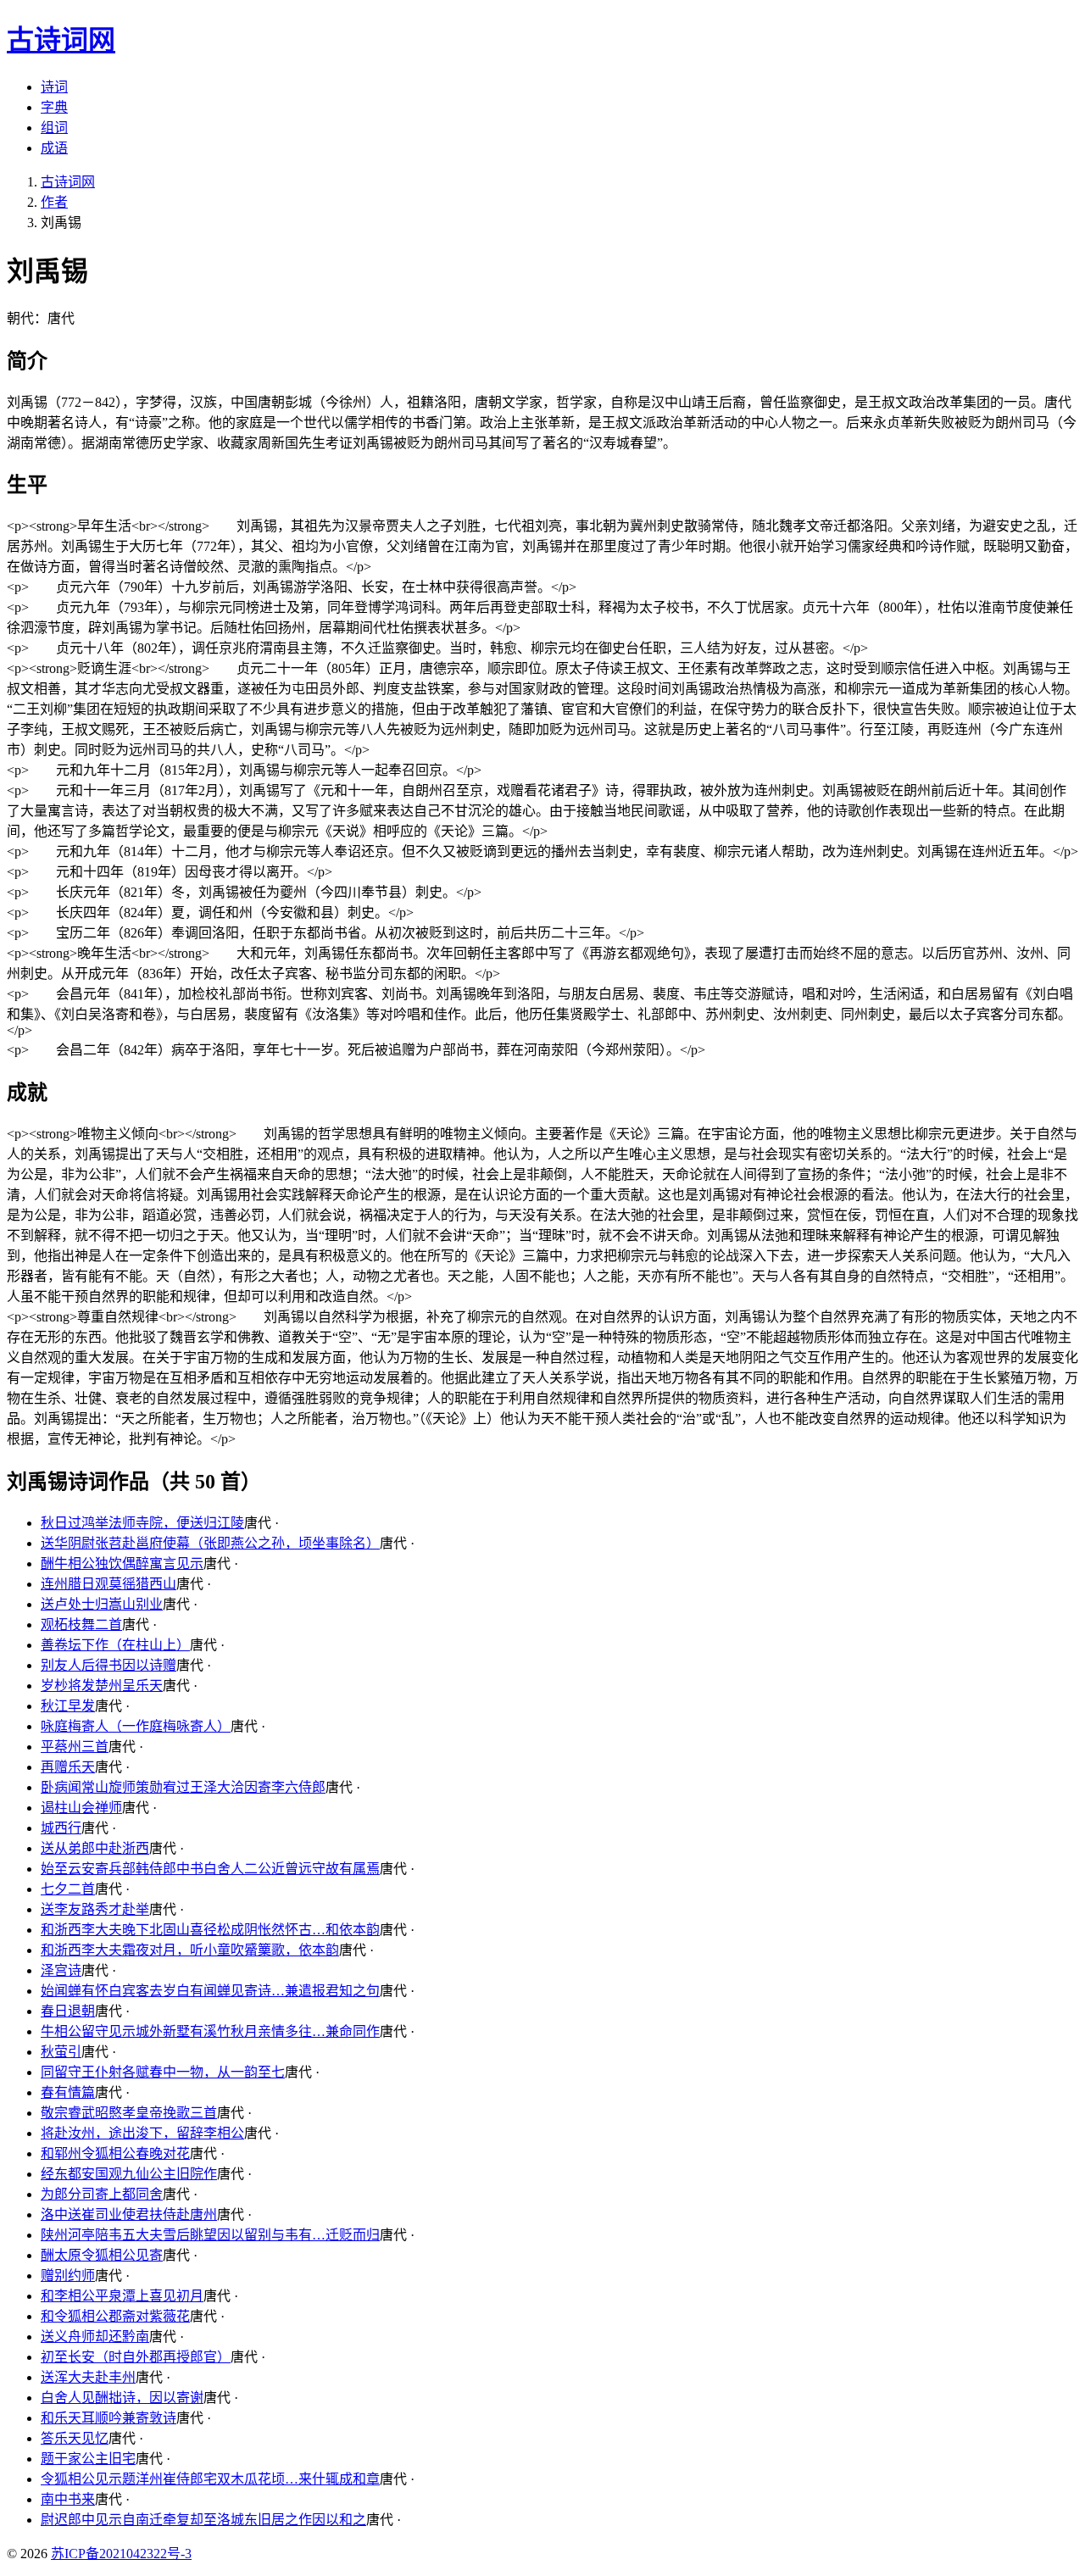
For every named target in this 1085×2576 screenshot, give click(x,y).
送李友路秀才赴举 (95, 1909)
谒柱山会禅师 (81, 1808)
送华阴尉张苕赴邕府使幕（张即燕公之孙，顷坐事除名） (210, 1543)
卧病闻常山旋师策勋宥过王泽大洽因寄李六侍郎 (183, 1787)
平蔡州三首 (75, 1747)
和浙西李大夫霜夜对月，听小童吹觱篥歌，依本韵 (190, 1950)
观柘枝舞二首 (81, 1625)
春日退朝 (68, 2011)
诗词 (54, 87)
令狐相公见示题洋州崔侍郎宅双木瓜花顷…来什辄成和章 (210, 2479)
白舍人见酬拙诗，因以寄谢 (122, 2398)
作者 (54, 202)
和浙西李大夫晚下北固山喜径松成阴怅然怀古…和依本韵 (210, 1930)
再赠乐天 (68, 1767)
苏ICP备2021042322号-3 (121, 2554)
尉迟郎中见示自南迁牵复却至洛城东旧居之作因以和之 (203, 2520)
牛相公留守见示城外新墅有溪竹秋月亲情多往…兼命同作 (210, 2031)
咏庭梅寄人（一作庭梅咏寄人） (136, 1726)
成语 (54, 148)
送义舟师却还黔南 (95, 2337)
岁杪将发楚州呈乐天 (102, 1686)
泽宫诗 (61, 1970)
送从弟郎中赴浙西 (95, 1848)
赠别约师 (68, 2276)
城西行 (61, 1828)
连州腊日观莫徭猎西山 (108, 1584)
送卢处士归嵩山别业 (102, 1604)
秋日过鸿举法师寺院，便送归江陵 (142, 1523)
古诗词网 (68, 182)
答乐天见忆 (75, 2438)
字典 (54, 107)
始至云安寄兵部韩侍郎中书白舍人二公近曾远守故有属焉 (210, 1869)
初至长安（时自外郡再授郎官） (136, 2357)
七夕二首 (68, 1889)
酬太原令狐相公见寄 (102, 2255)
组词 (54, 128)
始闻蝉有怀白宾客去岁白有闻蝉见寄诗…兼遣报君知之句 (210, 1991)
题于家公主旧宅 (88, 2459)
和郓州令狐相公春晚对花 (115, 2153)
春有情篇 (68, 2092)
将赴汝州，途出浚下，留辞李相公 (142, 2133)
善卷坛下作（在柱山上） (115, 1645)
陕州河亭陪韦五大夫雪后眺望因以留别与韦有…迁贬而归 (210, 2235)
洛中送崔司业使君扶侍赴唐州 (129, 2214)
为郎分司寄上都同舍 (102, 2194)
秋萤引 (61, 2052)
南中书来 (68, 2499)
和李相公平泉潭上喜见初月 (122, 2296)
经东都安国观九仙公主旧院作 (129, 2174)
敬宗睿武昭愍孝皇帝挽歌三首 (129, 2113)
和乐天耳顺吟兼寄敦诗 (108, 2418)
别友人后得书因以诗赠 (108, 1665)
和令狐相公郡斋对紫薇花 (115, 2316)
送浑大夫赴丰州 (88, 2377)
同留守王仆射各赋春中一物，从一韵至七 (163, 2072)
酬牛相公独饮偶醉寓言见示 (122, 1563)
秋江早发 (68, 1706)
